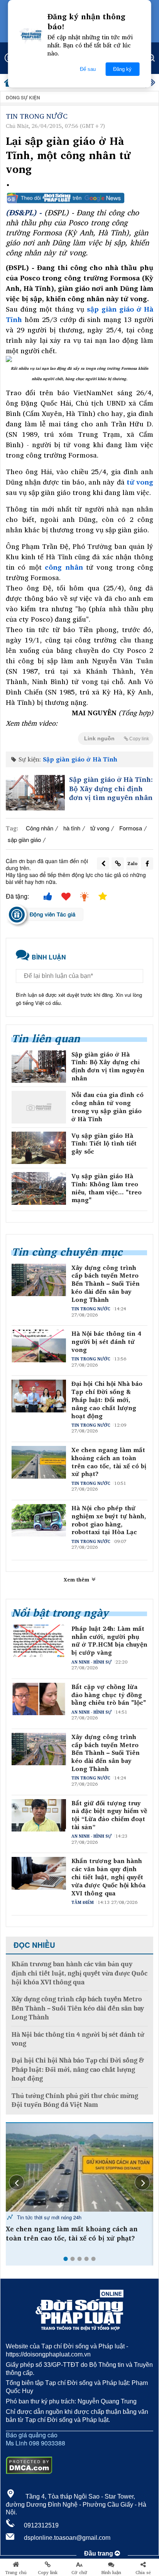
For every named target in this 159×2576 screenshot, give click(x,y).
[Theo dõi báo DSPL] (79, 198)
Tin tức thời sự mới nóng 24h (48, 2217)
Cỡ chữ (79, 2573)
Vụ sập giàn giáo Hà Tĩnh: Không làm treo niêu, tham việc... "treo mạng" (107, 1188)
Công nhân (40, 828)
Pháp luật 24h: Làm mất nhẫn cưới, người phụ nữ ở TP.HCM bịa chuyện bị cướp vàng (109, 1641)
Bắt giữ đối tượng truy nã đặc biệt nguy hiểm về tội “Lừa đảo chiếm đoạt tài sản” (109, 1815)
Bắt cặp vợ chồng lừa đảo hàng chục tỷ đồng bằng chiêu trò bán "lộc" (109, 1695)
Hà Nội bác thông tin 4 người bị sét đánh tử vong (106, 1342)
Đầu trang (99, 2553)
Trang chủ (16, 2573)
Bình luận (111, 2573)
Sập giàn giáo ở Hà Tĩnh (80, 759)
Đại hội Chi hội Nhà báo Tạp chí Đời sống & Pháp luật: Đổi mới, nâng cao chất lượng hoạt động (107, 1400)
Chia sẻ (143, 2573)
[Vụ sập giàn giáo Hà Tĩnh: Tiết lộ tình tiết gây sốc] (39, 1148)
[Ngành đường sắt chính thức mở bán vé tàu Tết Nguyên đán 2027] (79, 2167)
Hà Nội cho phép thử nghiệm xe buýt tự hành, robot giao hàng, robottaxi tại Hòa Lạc (109, 1520)
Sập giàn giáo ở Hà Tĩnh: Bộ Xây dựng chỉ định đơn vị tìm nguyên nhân (111, 788)
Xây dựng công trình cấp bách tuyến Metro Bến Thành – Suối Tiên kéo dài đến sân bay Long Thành (106, 1284)
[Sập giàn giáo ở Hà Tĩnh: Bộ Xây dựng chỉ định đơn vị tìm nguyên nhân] (35, 793)
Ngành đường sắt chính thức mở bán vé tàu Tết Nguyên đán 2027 (78, 2234)
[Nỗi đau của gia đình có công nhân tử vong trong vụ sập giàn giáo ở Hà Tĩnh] (39, 1107)
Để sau (88, 69)
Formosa (131, 828)
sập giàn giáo (24, 839)
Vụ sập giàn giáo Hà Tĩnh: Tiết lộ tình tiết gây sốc (104, 1144)
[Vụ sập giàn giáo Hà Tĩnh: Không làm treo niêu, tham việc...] (39, 1188)
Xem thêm (77, 1580)
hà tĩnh (72, 828)
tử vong (100, 828)
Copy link (48, 2573)
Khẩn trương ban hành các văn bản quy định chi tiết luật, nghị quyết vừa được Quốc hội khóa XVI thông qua (108, 1877)
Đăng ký (122, 69)
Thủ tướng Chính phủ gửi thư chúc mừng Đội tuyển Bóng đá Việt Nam (75, 2100)
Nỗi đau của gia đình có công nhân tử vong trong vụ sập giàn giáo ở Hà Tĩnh (107, 1107)
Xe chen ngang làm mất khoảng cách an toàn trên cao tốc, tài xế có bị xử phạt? (109, 1462)
